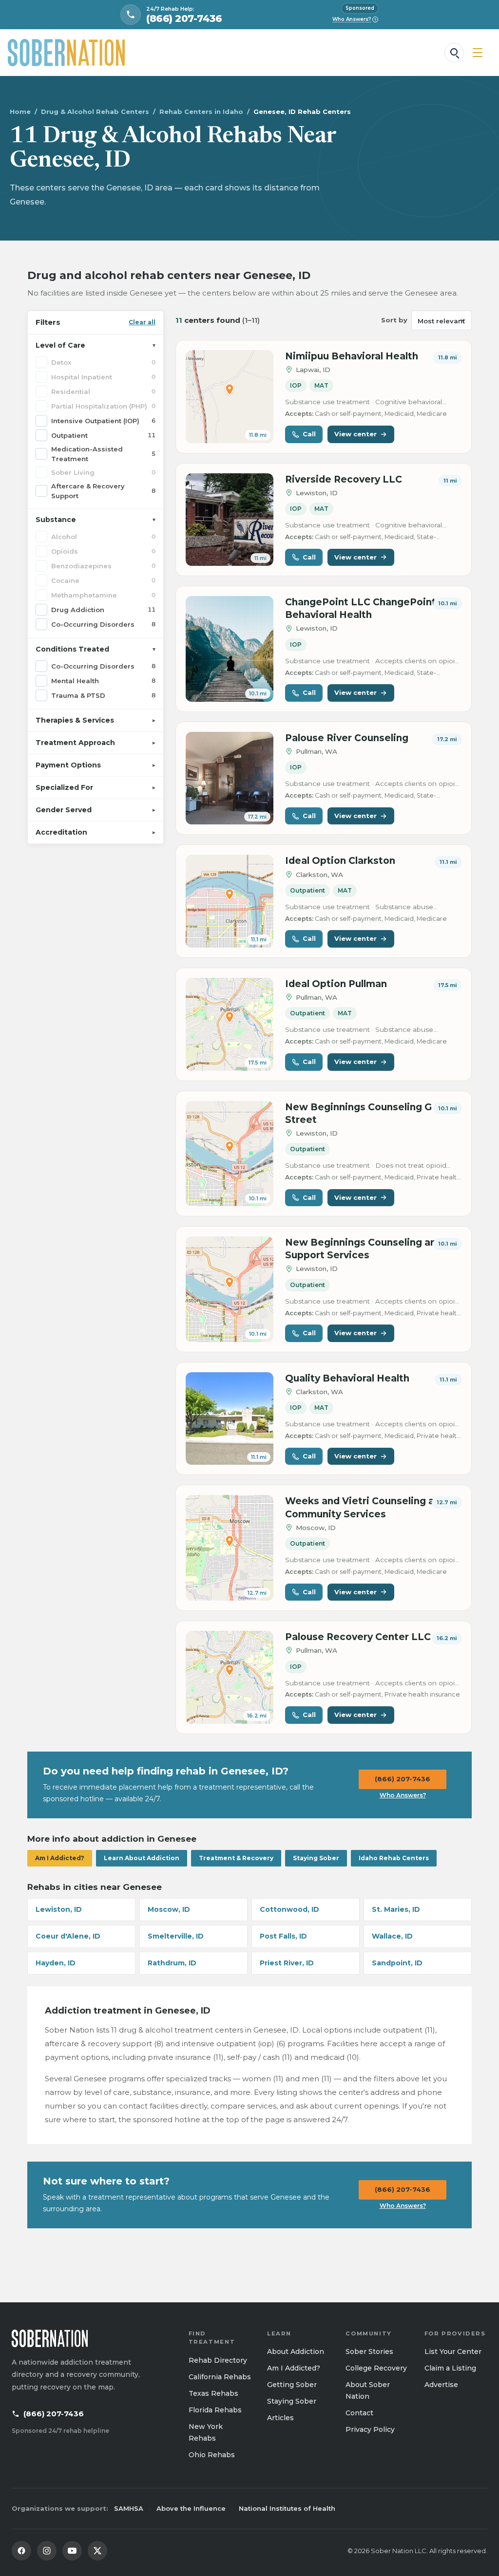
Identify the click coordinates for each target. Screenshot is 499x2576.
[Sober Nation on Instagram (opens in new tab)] (47, 2551)
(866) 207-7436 (403, 1779)
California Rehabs (220, 2377)
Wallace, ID (392, 1936)
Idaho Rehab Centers (394, 1858)
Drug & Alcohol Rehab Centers (95, 112)
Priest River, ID (287, 1963)
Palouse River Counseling (347, 738)
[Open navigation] (478, 53)
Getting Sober (292, 2385)
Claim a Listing (450, 2368)
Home (20, 112)
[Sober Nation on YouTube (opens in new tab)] (72, 2551)
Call (309, 434)
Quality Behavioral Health (347, 1378)
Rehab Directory (218, 2360)
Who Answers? (355, 19)
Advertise (441, 2385)
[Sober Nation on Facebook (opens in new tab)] (21, 2551)
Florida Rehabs (215, 2410)
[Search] (454, 53)
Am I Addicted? (60, 1858)
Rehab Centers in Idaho (201, 112)
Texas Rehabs (213, 2393)
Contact (359, 2413)
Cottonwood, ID (289, 1909)
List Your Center (453, 2352)
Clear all (142, 322)
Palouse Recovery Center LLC (358, 1637)
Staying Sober (316, 1858)
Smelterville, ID (176, 1936)
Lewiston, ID (59, 1909)
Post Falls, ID (283, 1936)
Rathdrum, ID (172, 1963)
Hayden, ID (56, 1963)
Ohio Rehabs (212, 2455)
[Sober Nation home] (66, 53)
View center (355, 434)
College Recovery (376, 2368)
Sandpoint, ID (397, 1963)
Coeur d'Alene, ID (68, 1936)
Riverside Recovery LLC (344, 479)
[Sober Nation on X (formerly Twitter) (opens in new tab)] (97, 2551)
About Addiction (296, 2352)
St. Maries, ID (396, 1909)
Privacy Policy (370, 2429)
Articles (280, 2418)
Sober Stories (369, 2352)
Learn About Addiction (142, 1858)
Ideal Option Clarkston (340, 861)
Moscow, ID (169, 1909)
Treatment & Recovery (236, 1858)
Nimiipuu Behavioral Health (352, 356)
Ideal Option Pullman (336, 984)
